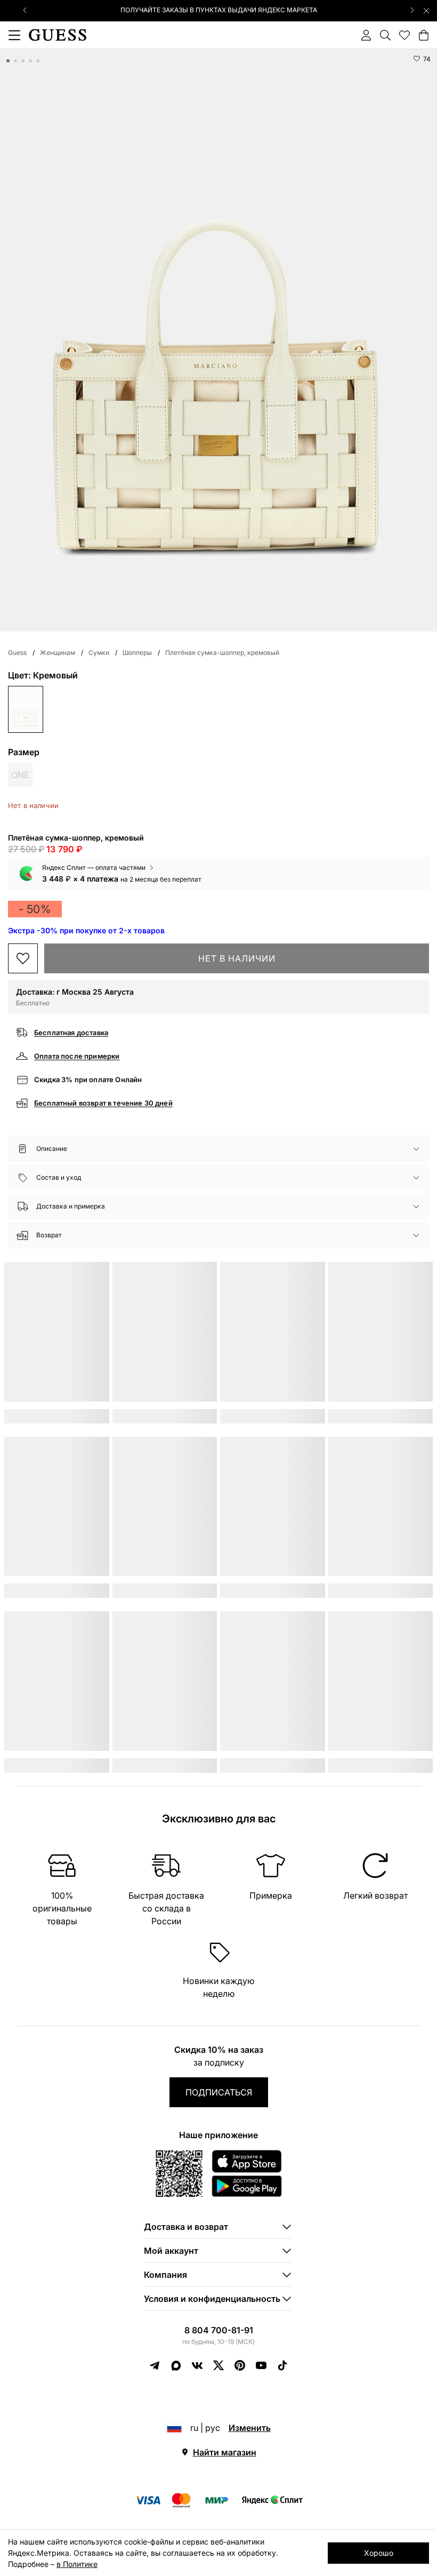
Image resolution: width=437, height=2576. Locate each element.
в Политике (77, 2564)
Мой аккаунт (171, 2251)
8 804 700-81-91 (219, 2330)
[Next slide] (412, 10)
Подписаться (219, 2092)
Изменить (250, 2428)
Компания (165, 2275)
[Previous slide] (25, 10)
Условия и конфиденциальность (212, 2299)
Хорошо (379, 2553)
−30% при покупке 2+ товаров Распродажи (218, 10)
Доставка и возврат (186, 2227)
